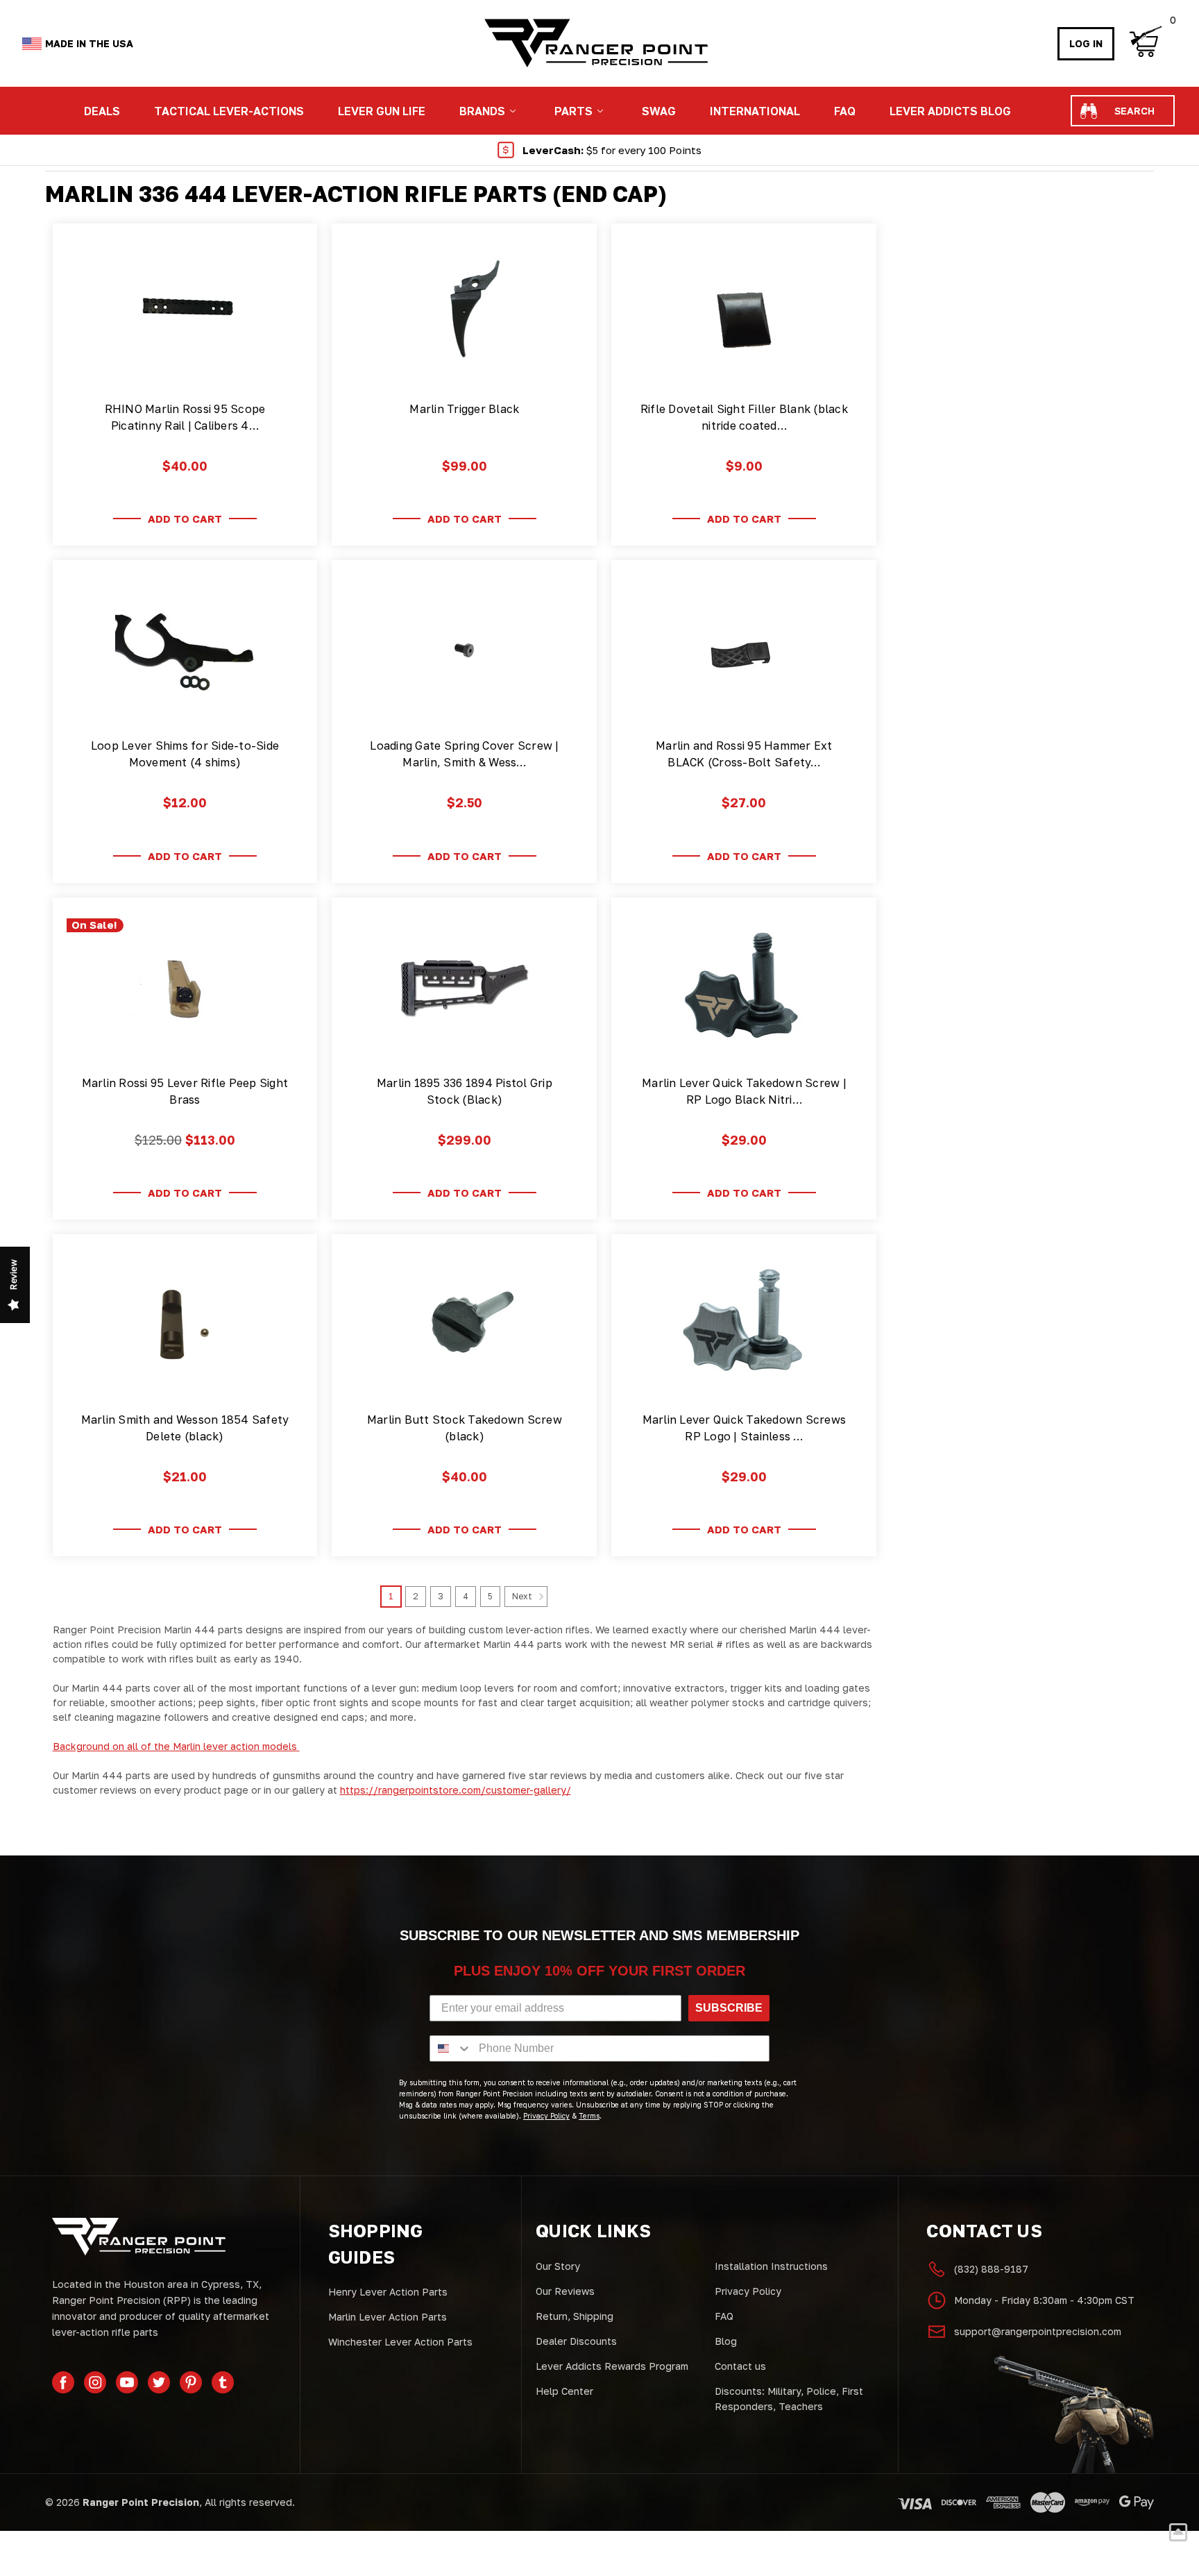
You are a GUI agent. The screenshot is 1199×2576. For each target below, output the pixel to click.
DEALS (102, 111)
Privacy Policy (748, 2291)
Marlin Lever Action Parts (388, 2317)
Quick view (185, 368)
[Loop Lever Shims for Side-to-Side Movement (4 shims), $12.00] (185, 650)
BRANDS (482, 111)
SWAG (659, 111)
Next (523, 1597)
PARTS (573, 111)
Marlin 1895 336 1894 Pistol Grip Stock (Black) (465, 1091)
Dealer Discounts (576, 2341)
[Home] (595, 43)
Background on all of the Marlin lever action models (176, 1746)
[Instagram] (95, 2382)
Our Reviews (565, 2291)
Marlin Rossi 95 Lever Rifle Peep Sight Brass (185, 1091)
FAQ (845, 111)
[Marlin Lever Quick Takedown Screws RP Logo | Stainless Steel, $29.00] (744, 1324)
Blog (726, 2341)
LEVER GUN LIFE (382, 111)
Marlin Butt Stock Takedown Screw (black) (465, 1428)
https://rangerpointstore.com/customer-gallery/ (456, 1790)
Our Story (558, 2266)
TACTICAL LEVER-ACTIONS (229, 111)
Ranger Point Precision (141, 2502)
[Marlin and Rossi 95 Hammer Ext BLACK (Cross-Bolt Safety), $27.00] (744, 650)
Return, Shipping (575, 2316)
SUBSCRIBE (729, 2008)
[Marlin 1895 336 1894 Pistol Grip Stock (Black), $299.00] (464, 988)
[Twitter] (159, 2382)
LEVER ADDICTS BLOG (950, 111)
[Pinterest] (191, 2382)
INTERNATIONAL (755, 111)
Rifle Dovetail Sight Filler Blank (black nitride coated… (744, 417)
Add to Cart (185, 519)
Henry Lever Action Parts (388, 2292)
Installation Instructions (771, 2266)
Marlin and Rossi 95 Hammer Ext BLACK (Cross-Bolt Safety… (744, 754)
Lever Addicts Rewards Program (612, 2366)
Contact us (740, 2366)
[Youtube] (127, 2382)
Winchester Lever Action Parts (400, 2342)
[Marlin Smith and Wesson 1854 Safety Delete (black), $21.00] (185, 1324)
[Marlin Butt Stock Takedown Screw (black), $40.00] (464, 1324)
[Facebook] (63, 2382)
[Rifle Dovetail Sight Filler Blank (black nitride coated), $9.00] (744, 314)
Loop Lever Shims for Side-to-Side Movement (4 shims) (185, 754)
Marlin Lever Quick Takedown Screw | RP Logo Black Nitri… (744, 1091)
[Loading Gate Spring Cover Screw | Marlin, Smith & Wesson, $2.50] (464, 650)
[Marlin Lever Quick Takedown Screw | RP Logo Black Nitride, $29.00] (744, 988)
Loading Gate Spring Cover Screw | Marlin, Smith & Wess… (464, 754)
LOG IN (1086, 43)
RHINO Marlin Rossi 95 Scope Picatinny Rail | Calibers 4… (185, 417)
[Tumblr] (223, 2382)
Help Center (564, 2391)
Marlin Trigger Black (464, 409)
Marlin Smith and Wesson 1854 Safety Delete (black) (185, 1428)
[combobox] (451, 2048)
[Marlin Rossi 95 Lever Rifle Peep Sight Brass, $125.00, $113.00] (185, 988)
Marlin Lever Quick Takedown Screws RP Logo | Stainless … (745, 1428)
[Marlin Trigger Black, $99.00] (464, 314)
